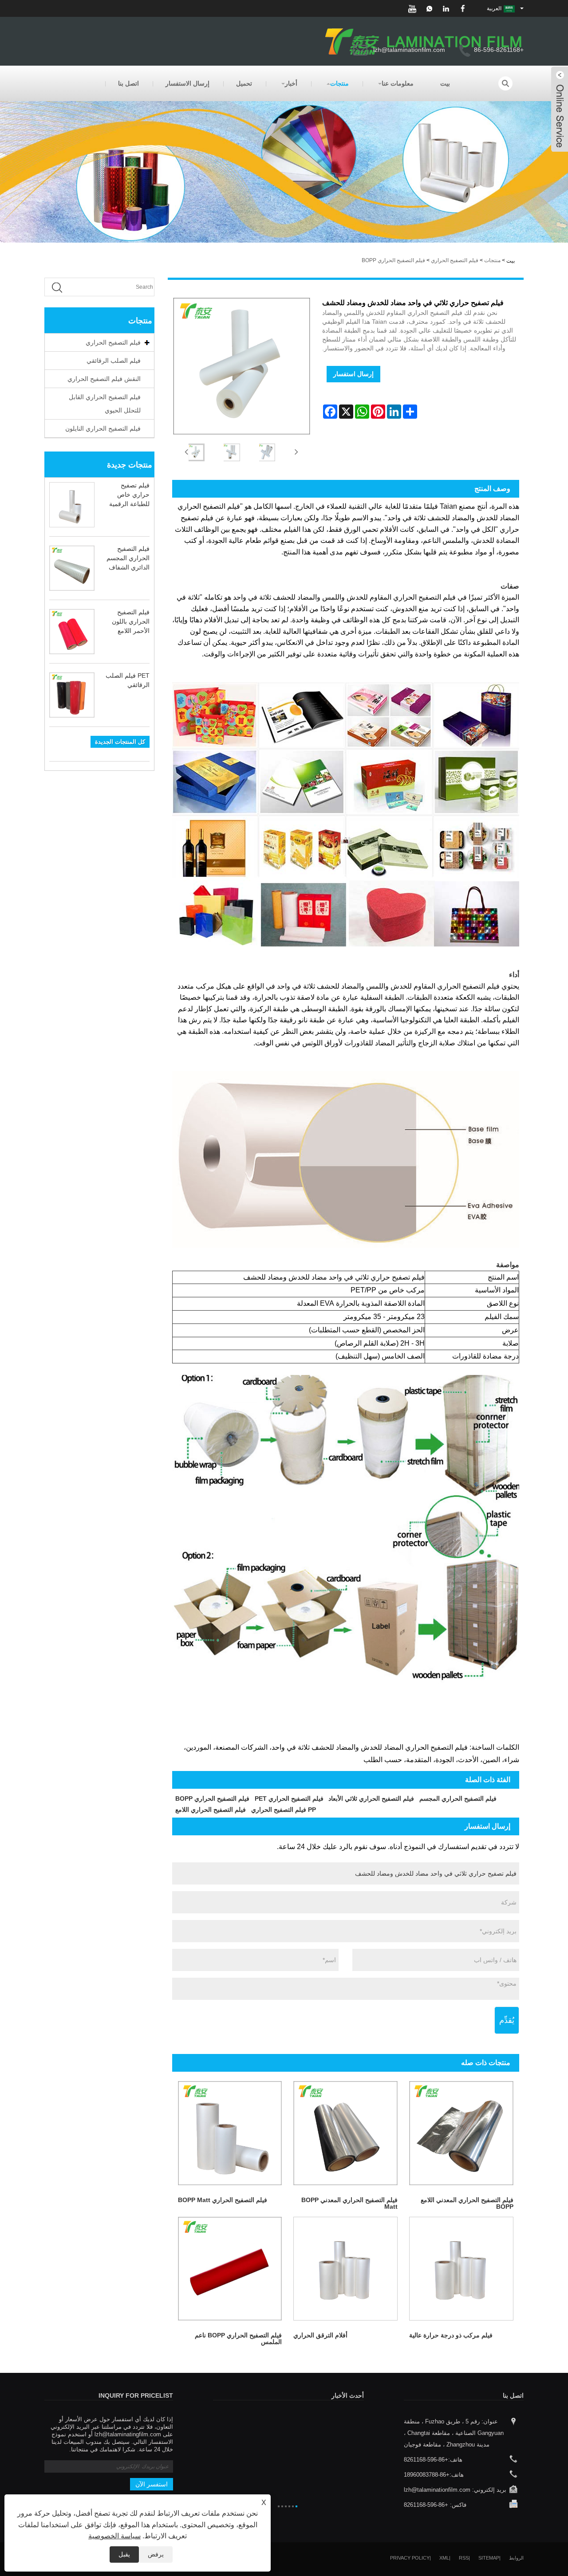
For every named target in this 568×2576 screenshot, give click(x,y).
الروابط (516, 2558)
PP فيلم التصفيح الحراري (284, 1810)
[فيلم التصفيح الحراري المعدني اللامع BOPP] (461, 2133)
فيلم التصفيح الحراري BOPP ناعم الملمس (238, 2338)
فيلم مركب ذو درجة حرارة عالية (451, 2335)
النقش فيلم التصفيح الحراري (104, 379)
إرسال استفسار (353, 374)
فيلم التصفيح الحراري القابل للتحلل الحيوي (105, 404)
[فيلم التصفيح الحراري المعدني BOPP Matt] (345, 2133)
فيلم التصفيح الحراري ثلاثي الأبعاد (371, 1798)
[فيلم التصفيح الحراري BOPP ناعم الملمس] (230, 2269)
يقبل (124, 2554)
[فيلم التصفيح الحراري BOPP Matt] (230, 2133)
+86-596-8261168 (426, 2460)
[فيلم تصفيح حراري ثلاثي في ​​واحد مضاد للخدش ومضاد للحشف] (196, 452)
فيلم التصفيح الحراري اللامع (211, 1810)
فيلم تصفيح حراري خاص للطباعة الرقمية (129, 495)
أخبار (291, 83)
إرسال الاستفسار (187, 83)
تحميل (244, 83)
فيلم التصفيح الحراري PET (289, 1798)
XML (444, 2558)
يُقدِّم (507, 2020)
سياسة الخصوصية (114, 2536)
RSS (464, 2558)
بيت (445, 83)
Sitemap (489, 2558)
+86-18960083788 (427, 2475)
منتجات (339, 83)
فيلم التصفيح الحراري (455, 260)
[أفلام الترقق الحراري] (345, 2269)
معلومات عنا (398, 83)
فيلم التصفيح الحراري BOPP (393, 260)
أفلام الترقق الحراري (320, 2335)
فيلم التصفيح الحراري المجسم (458, 1798)
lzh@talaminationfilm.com (409, 50)
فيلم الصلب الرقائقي (114, 361)
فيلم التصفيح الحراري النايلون (103, 428)
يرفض (156, 2554)
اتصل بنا (128, 83)
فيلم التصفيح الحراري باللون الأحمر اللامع (131, 621)
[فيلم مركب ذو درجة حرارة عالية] (461, 2269)
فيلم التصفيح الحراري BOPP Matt (223, 2200)
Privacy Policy (410, 2558)
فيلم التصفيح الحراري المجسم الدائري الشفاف (128, 558)
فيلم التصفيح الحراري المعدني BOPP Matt (349, 2203)
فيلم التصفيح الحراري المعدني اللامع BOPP (467, 2203)
